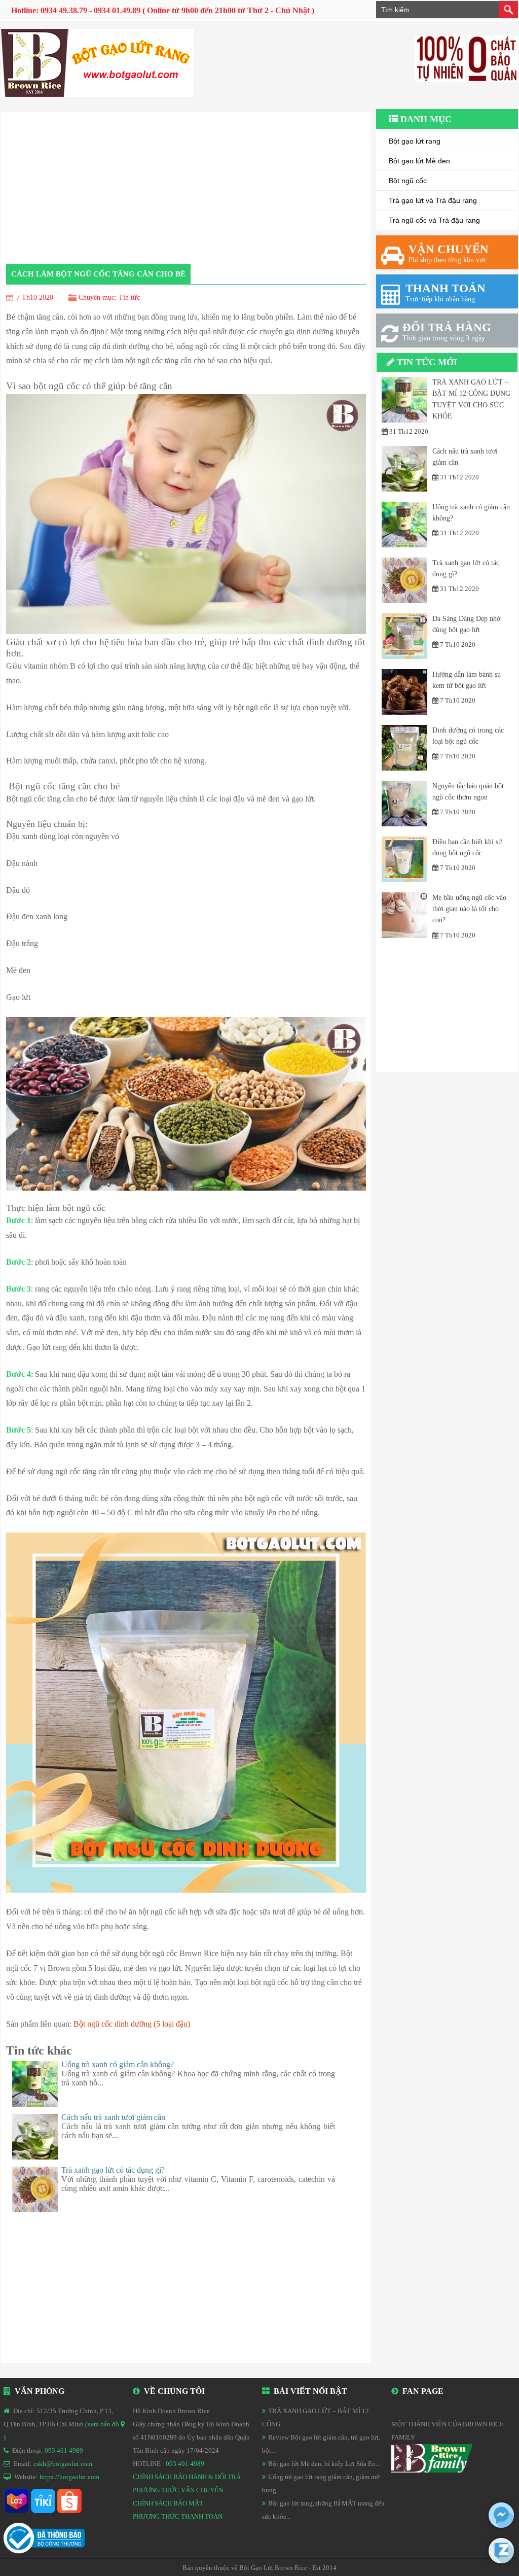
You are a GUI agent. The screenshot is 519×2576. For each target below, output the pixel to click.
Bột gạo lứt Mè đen (419, 161)
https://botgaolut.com (69, 2477)
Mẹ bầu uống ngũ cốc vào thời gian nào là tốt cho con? (469, 909)
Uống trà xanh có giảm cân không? (118, 2064)
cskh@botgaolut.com (63, 2464)
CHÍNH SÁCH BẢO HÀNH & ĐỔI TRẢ (187, 2477)
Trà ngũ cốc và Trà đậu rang (434, 220)
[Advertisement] (447, 1008)
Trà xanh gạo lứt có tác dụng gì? (113, 2170)
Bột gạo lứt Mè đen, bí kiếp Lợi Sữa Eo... (324, 2464)
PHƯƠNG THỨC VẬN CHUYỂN (178, 2490)
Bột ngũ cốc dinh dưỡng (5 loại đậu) (132, 2024)
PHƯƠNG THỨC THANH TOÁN (178, 2516)
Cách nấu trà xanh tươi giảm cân (113, 2117)
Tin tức (129, 298)
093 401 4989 (64, 2450)
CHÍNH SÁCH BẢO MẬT (168, 2503)
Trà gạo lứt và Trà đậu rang (433, 200)
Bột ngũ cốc (408, 181)
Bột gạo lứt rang (415, 141)
